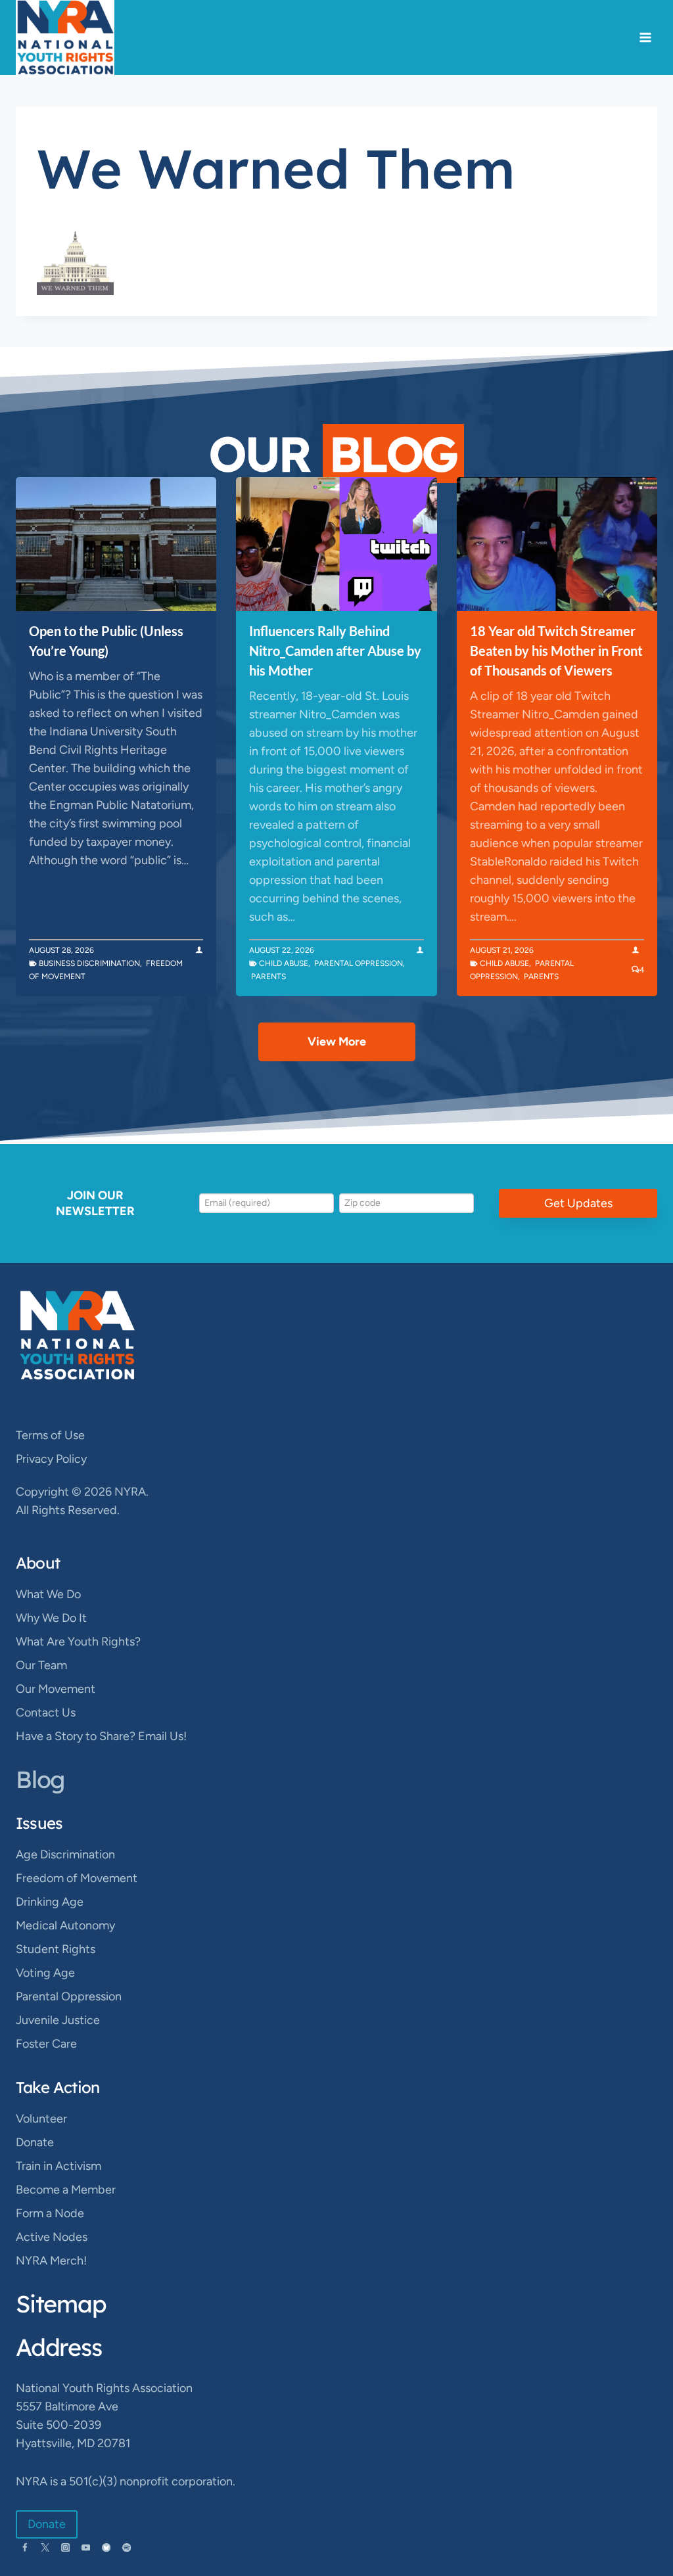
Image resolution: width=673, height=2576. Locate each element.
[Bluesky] (106, 2547)
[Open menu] (645, 38)
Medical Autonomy (65, 1925)
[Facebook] (25, 2547)
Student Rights (56, 1949)
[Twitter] (45, 2547)
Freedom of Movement (77, 1878)
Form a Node (50, 2213)
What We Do (48, 1594)
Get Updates (578, 1203)
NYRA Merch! (51, 2261)
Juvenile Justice (58, 2020)
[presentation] (116, 544)
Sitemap (61, 2304)
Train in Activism (58, 2166)
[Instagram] (65, 2547)
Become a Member (66, 2190)
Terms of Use (50, 1435)
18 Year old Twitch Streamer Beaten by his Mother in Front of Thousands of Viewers (556, 651)
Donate (35, 2142)
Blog (40, 1779)
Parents (268, 977)
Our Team (41, 1665)
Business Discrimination (89, 963)
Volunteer (41, 2119)
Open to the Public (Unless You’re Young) (106, 641)
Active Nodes (52, 2237)
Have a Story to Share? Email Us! (101, 1736)
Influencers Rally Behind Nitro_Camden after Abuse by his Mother (335, 651)
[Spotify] (127, 2547)
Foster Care (46, 2044)
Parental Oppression (359, 963)
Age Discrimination (65, 1854)
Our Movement (56, 1689)
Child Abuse (284, 963)
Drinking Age (50, 1902)
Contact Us (46, 1713)
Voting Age (45, 1973)
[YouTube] (86, 2547)
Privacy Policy (51, 1459)
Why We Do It (51, 1618)
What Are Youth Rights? (78, 1642)
